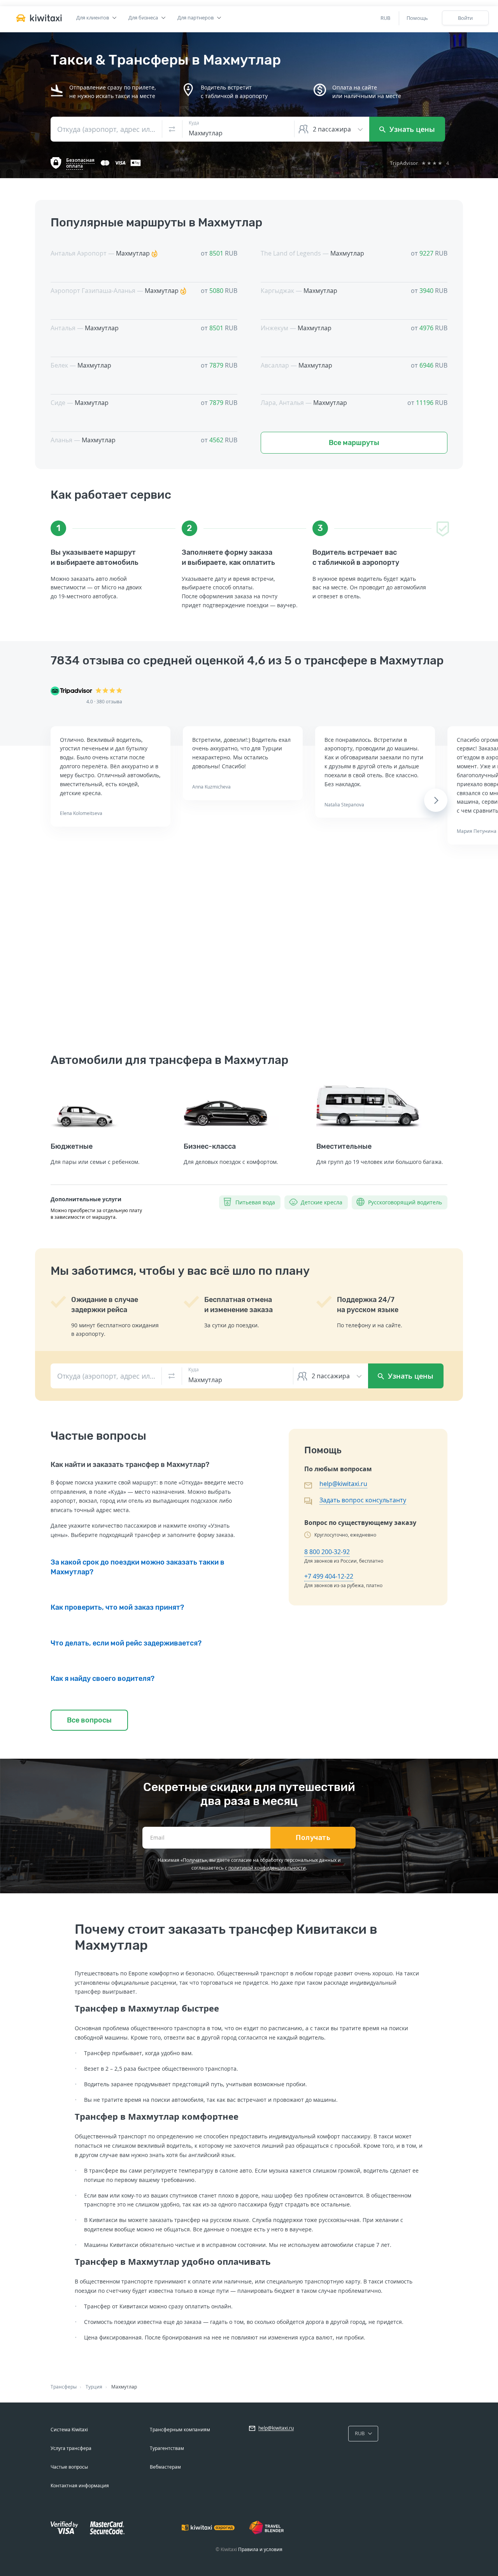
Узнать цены (411, 129)
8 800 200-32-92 (327, 1552)
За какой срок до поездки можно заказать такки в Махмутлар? (138, 1567)
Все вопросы (89, 1720)
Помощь (417, 18)
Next (436, 800)
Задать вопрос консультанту (363, 1500)
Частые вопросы (69, 2467)
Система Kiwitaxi (69, 2430)
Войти (465, 18)
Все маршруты (354, 443)
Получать (313, 1838)
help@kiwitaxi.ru (343, 1484)
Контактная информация (80, 2486)
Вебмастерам (165, 2467)
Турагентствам (167, 2448)
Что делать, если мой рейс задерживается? (126, 1643)
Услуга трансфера (71, 2448)
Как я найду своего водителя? (103, 1679)
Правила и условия (260, 2549)
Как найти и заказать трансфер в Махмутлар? (130, 1465)
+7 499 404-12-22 (329, 1576)
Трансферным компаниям (180, 2430)
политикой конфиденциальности (267, 1868)
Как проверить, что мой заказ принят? (117, 1607)
